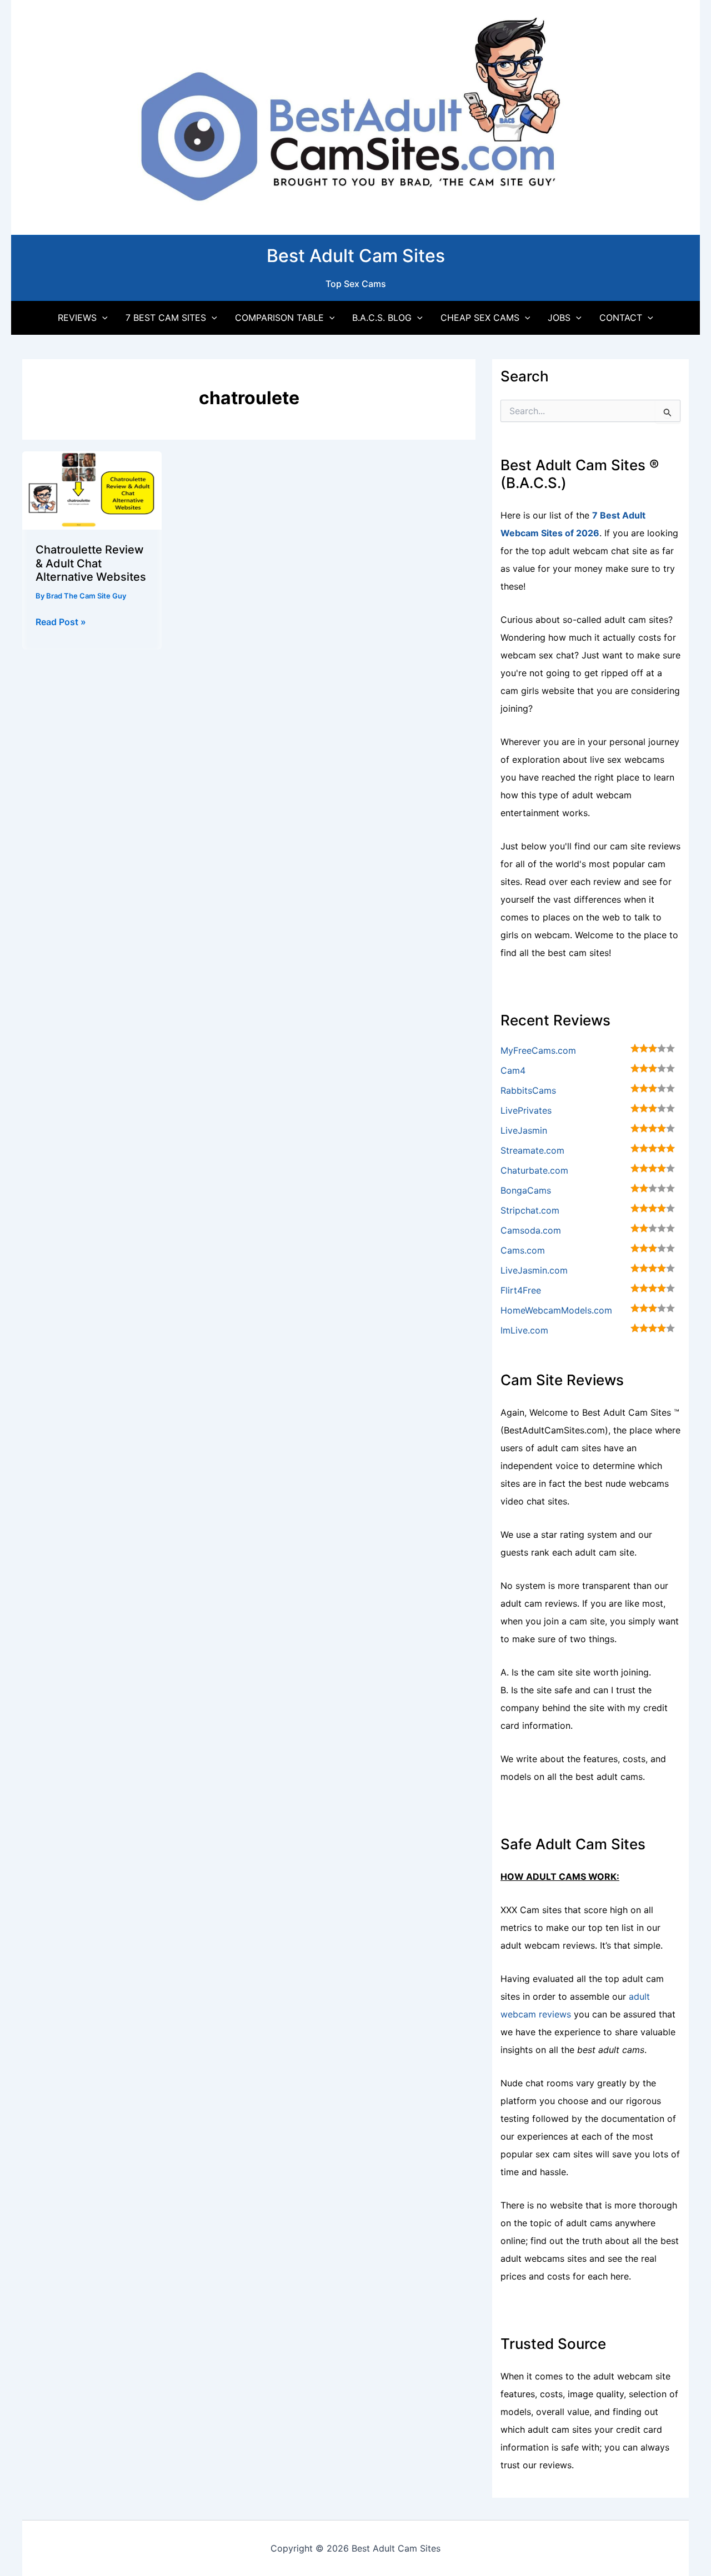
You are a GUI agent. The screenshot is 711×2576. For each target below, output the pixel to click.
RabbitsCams (528, 1090)
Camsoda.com (531, 1230)
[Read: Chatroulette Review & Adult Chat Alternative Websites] (92, 490)
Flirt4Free (521, 1290)
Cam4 (513, 1070)
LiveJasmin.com (534, 1270)
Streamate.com (532, 1150)
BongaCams (526, 1190)
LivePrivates (526, 1110)
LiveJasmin (524, 1130)
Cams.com (523, 1250)
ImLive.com (524, 1330)
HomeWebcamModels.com (556, 1310)
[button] (102, 318)
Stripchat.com (530, 1210)
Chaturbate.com (534, 1170)
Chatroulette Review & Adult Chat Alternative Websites (91, 563)
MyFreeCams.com (538, 1050)
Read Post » (61, 622)
